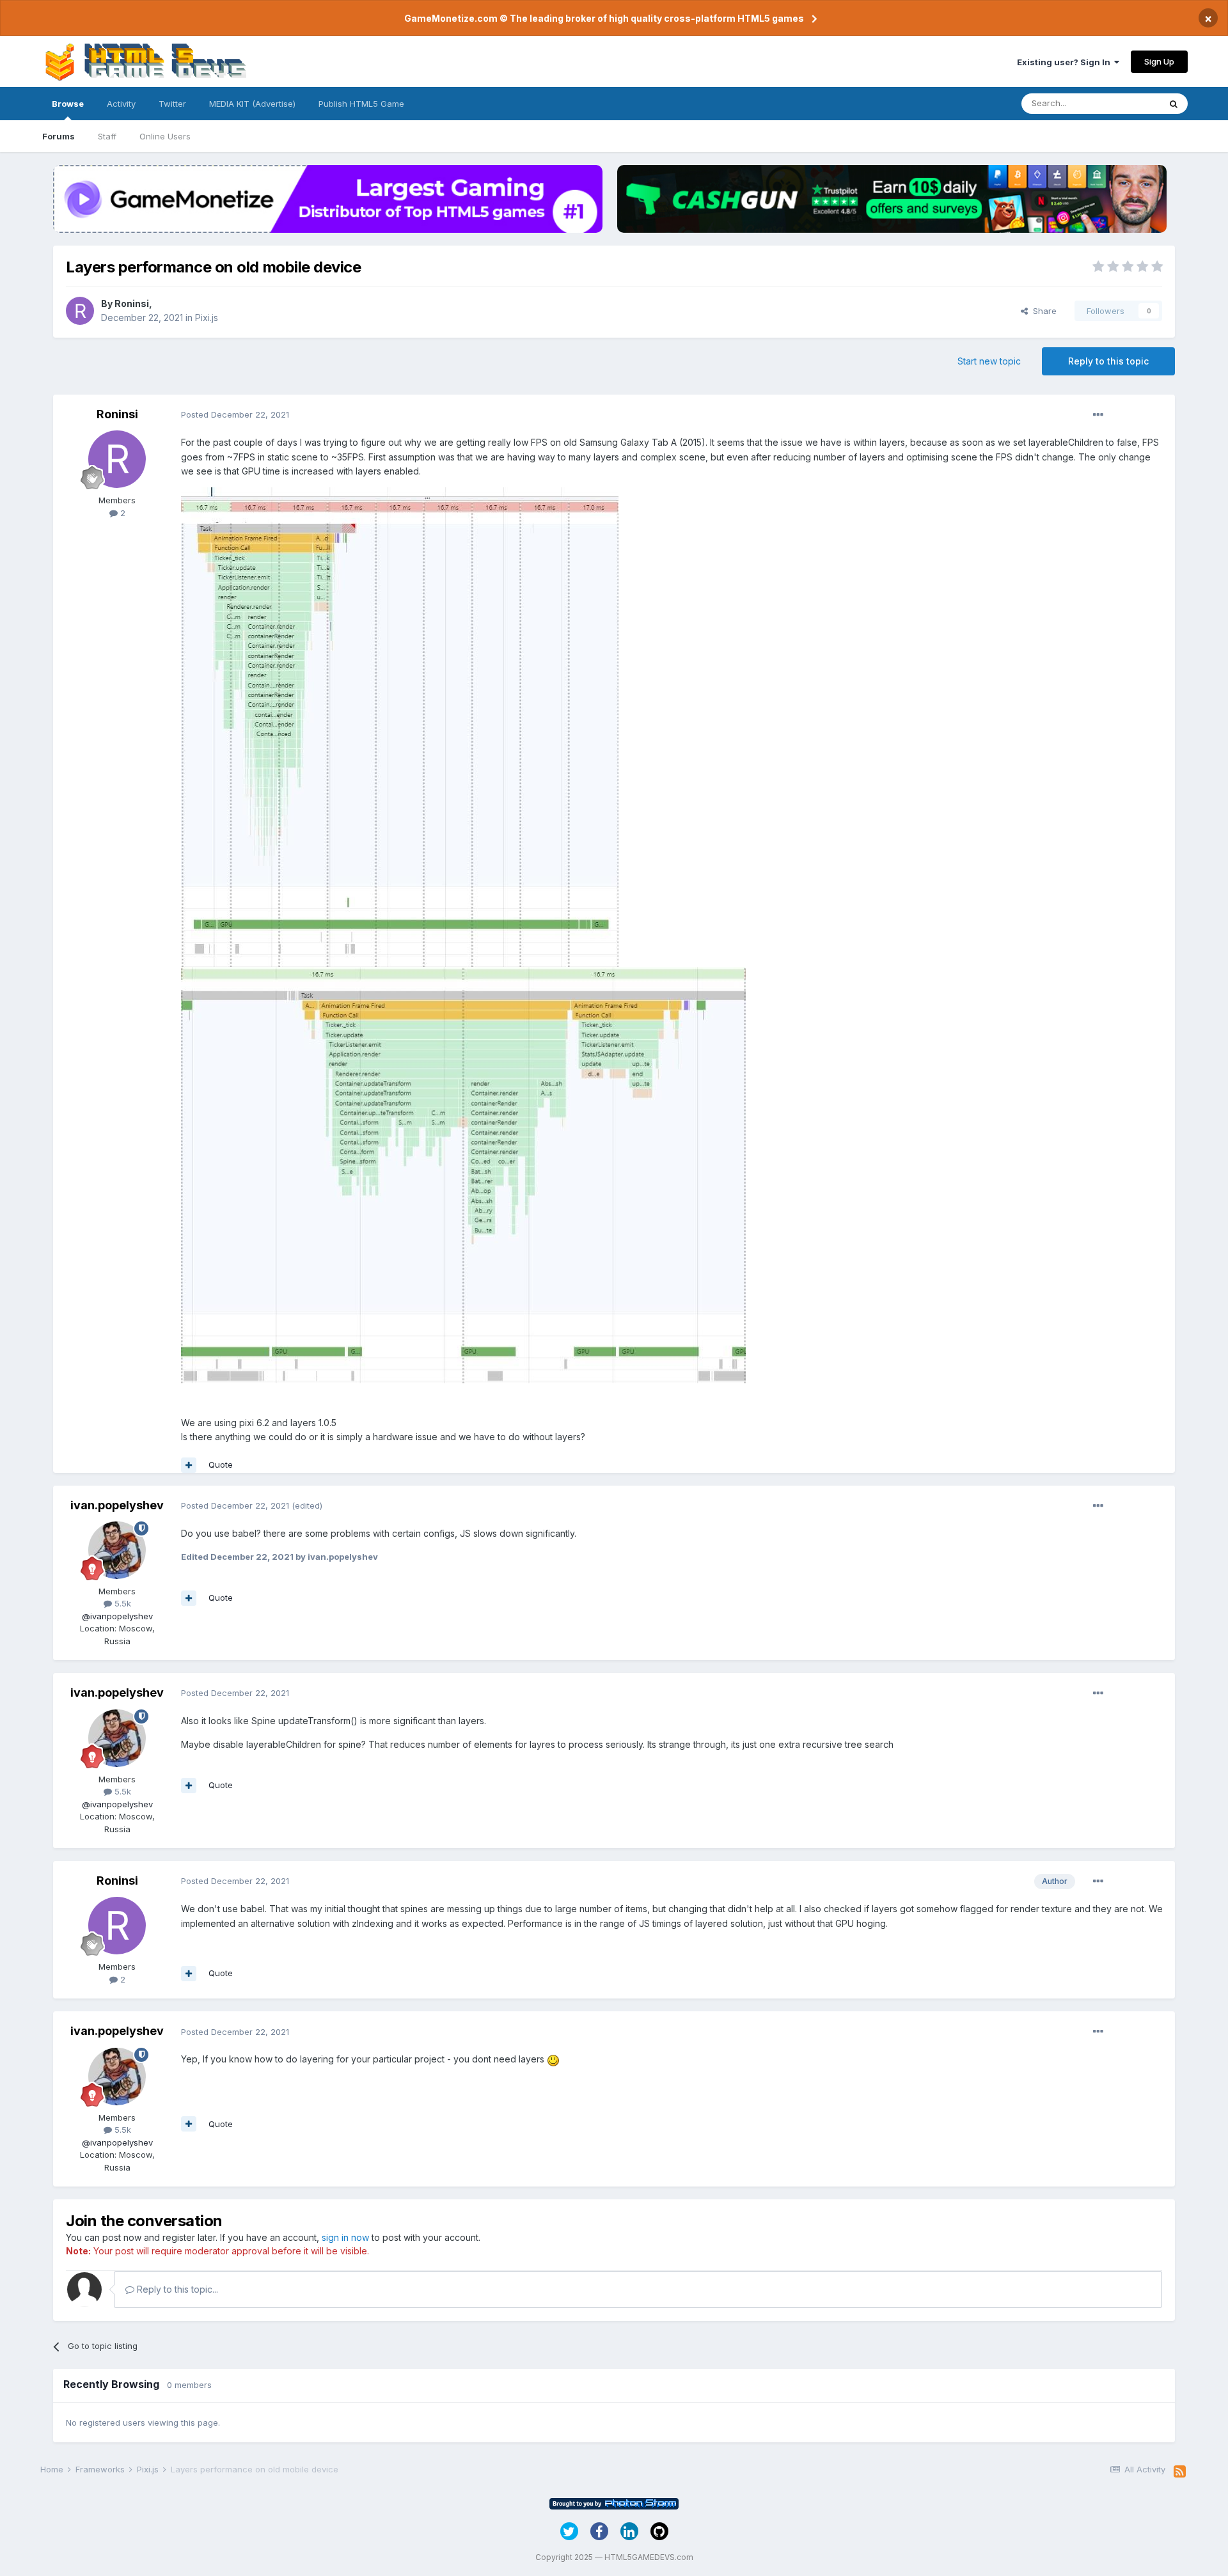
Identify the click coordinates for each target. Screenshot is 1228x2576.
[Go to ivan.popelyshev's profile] (117, 1550)
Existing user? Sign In (1066, 62)
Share (1042, 311)
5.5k (122, 1603)
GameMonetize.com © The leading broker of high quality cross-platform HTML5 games (604, 18)
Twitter (172, 104)
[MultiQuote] (189, 1465)
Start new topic (989, 361)
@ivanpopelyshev (117, 1616)
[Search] (1174, 104)
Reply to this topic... (176, 2289)
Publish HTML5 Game (361, 104)
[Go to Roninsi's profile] (80, 311)
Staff (107, 136)
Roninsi (132, 303)
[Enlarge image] (400, 726)
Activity (121, 104)
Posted (235, 414)
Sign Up (1159, 61)
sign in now (345, 2237)
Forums (59, 136)
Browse (68, 104)
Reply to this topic (1108, 361)
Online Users (165, 136)
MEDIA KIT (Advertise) (252, 104)
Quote (221, 1465)
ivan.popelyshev (117, 1505)
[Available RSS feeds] (1180, 2472)
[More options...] (1098, 415)
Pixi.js (207, 318)
